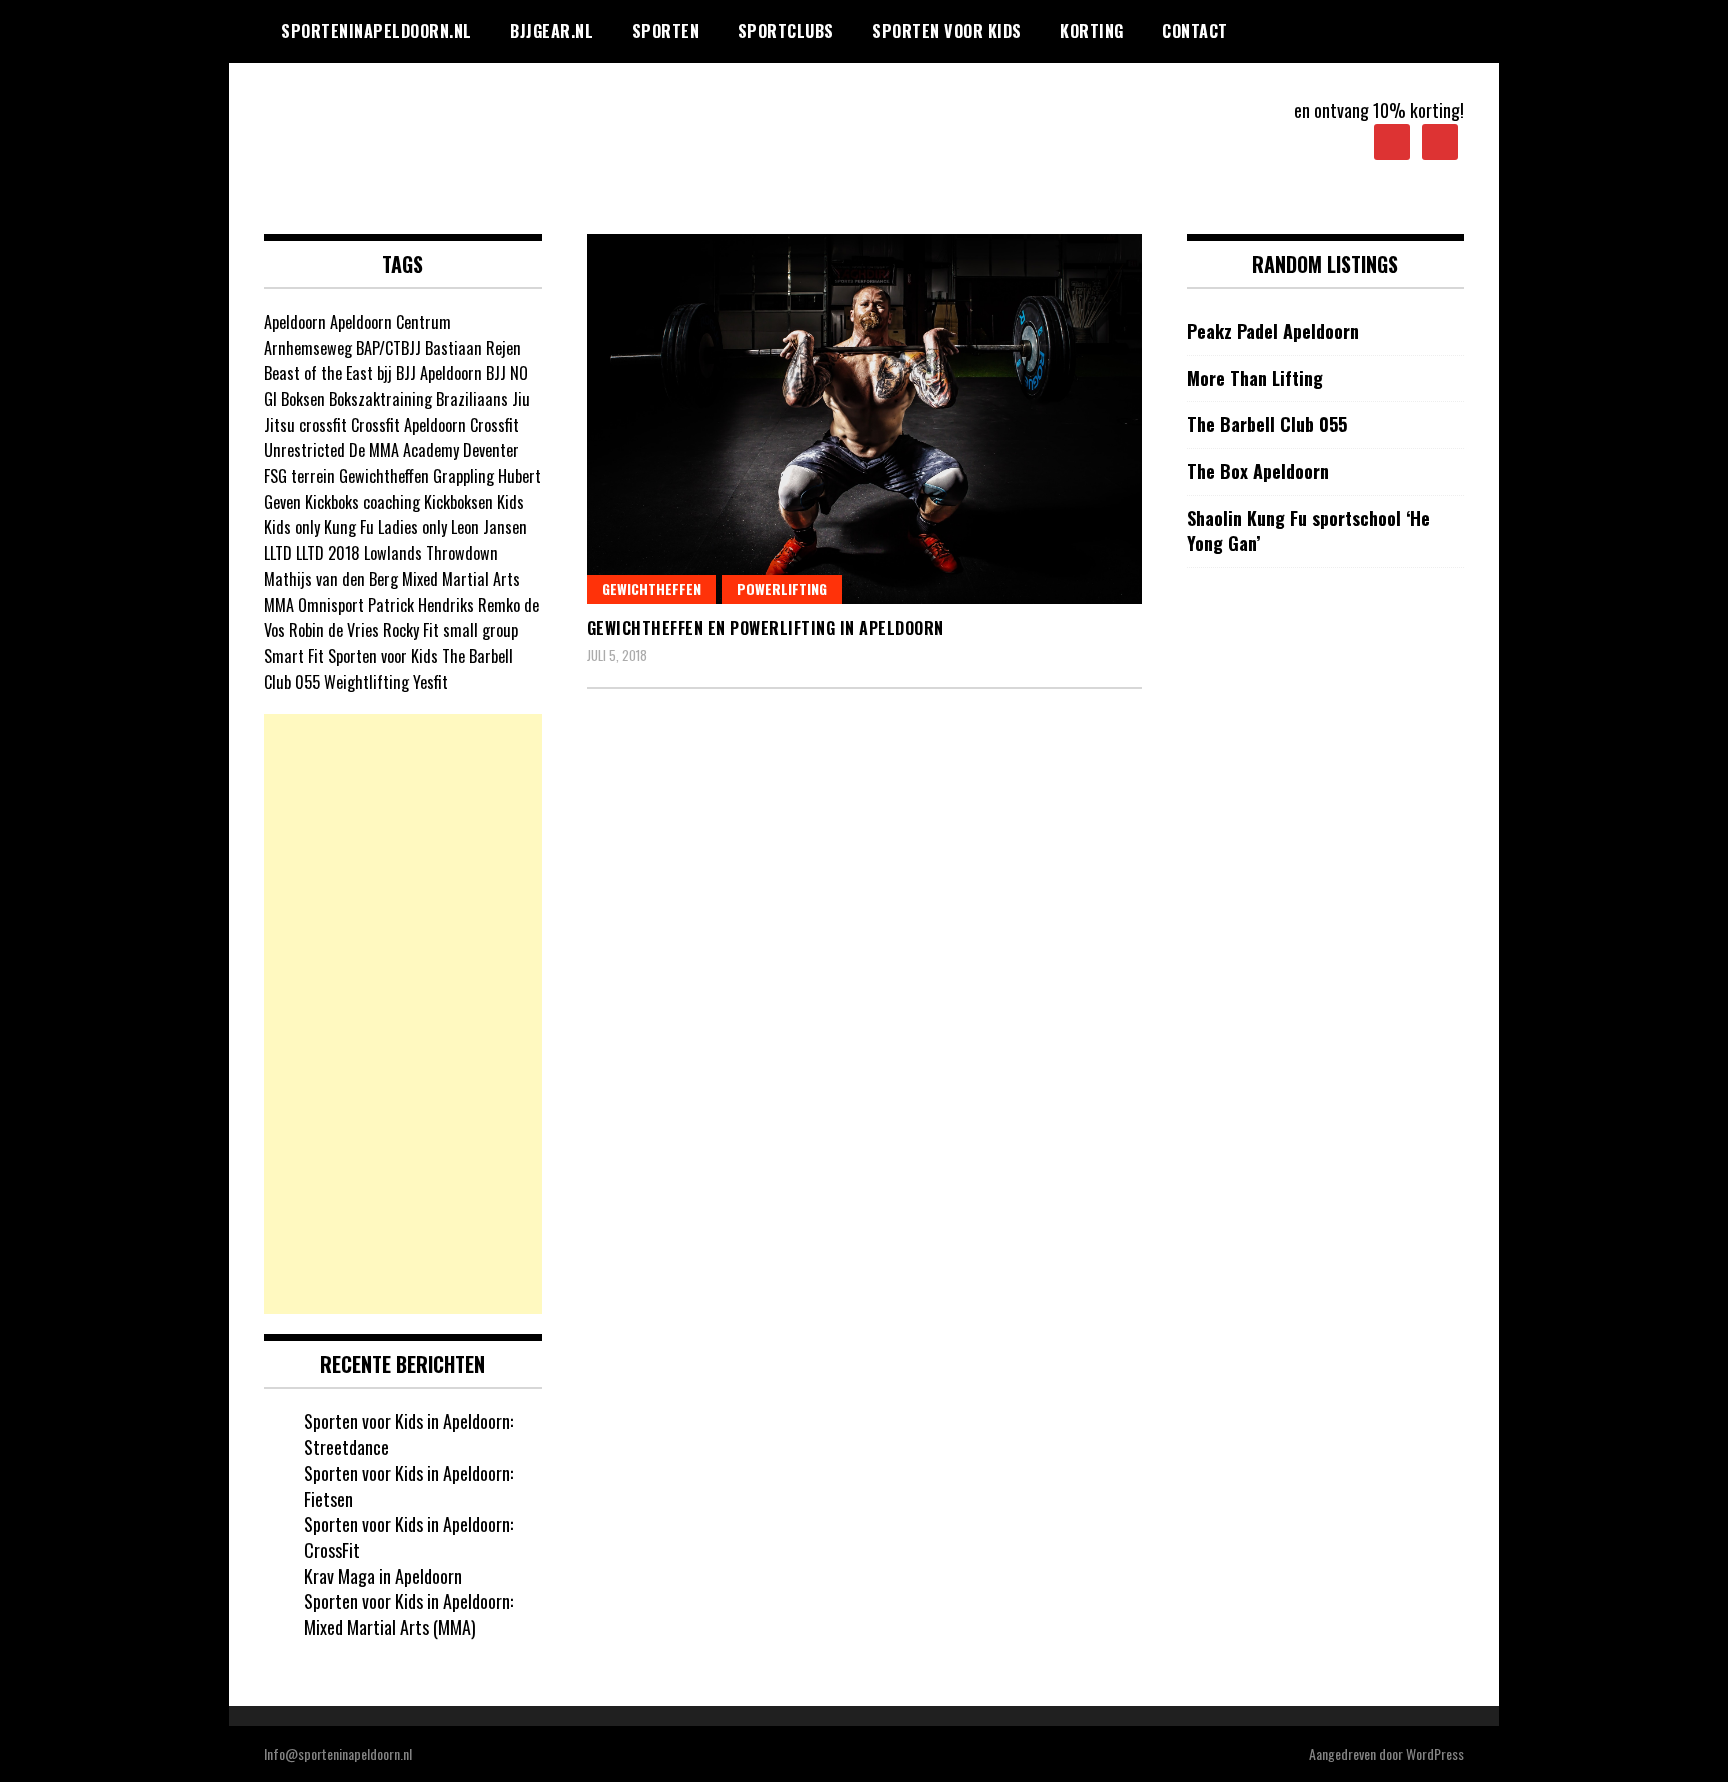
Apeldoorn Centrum (390, 322)
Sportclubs (786, 31)
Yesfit (430, 682)
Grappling (463, 476)
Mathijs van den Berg (331, 579)
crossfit (323, 425)
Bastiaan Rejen (473, 348)
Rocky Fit (411, 630)
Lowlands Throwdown (431, 553)
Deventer (491, 450)
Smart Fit (294, 656)
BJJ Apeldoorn (439, 373)
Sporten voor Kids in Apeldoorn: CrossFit (408, 1537)
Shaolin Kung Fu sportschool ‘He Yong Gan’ (1308, 531)
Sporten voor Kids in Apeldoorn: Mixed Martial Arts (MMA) (408, 1614)
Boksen (303, 399)
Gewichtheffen (651, 588)
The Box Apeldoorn (1258, 471)
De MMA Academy (404, 450)
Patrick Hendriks (421, 605)
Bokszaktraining (380, 399)
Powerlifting (782, 588)
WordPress (1435, 1753)
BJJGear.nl (551, 31)
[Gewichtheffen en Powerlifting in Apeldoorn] (864, 419)
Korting (1092, 31)
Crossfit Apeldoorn (408, 425)
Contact (1195, 31)
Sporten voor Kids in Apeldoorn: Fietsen (408, 1486)
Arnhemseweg (308, 348)
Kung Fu (349, 527)
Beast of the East (318, 373)
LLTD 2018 (328, 553)
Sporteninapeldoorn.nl (376, 31)
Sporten (666, 31)
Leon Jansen (489, 527)
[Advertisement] (403, 1014)
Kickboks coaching (362, 502)
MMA (279, 605)
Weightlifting (366, 682)
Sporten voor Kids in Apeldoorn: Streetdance (408, 1434)
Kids (510, 502)
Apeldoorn (295, 322)
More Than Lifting (1255, 378)
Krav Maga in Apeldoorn (383, 1576)
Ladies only (412, 527)
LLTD (278, 553)
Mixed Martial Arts (461, 579)
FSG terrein (299, 476)
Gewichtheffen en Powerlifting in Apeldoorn (765, 628)
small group (480, 630)
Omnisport (331, 605)
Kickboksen (458, 502)
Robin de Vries (334, 630)
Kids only (292, 527)
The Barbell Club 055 (1267, 424)
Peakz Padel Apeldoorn (1273, 331)
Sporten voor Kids (947, 31)
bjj (384, 373)
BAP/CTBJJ (388, 348)
